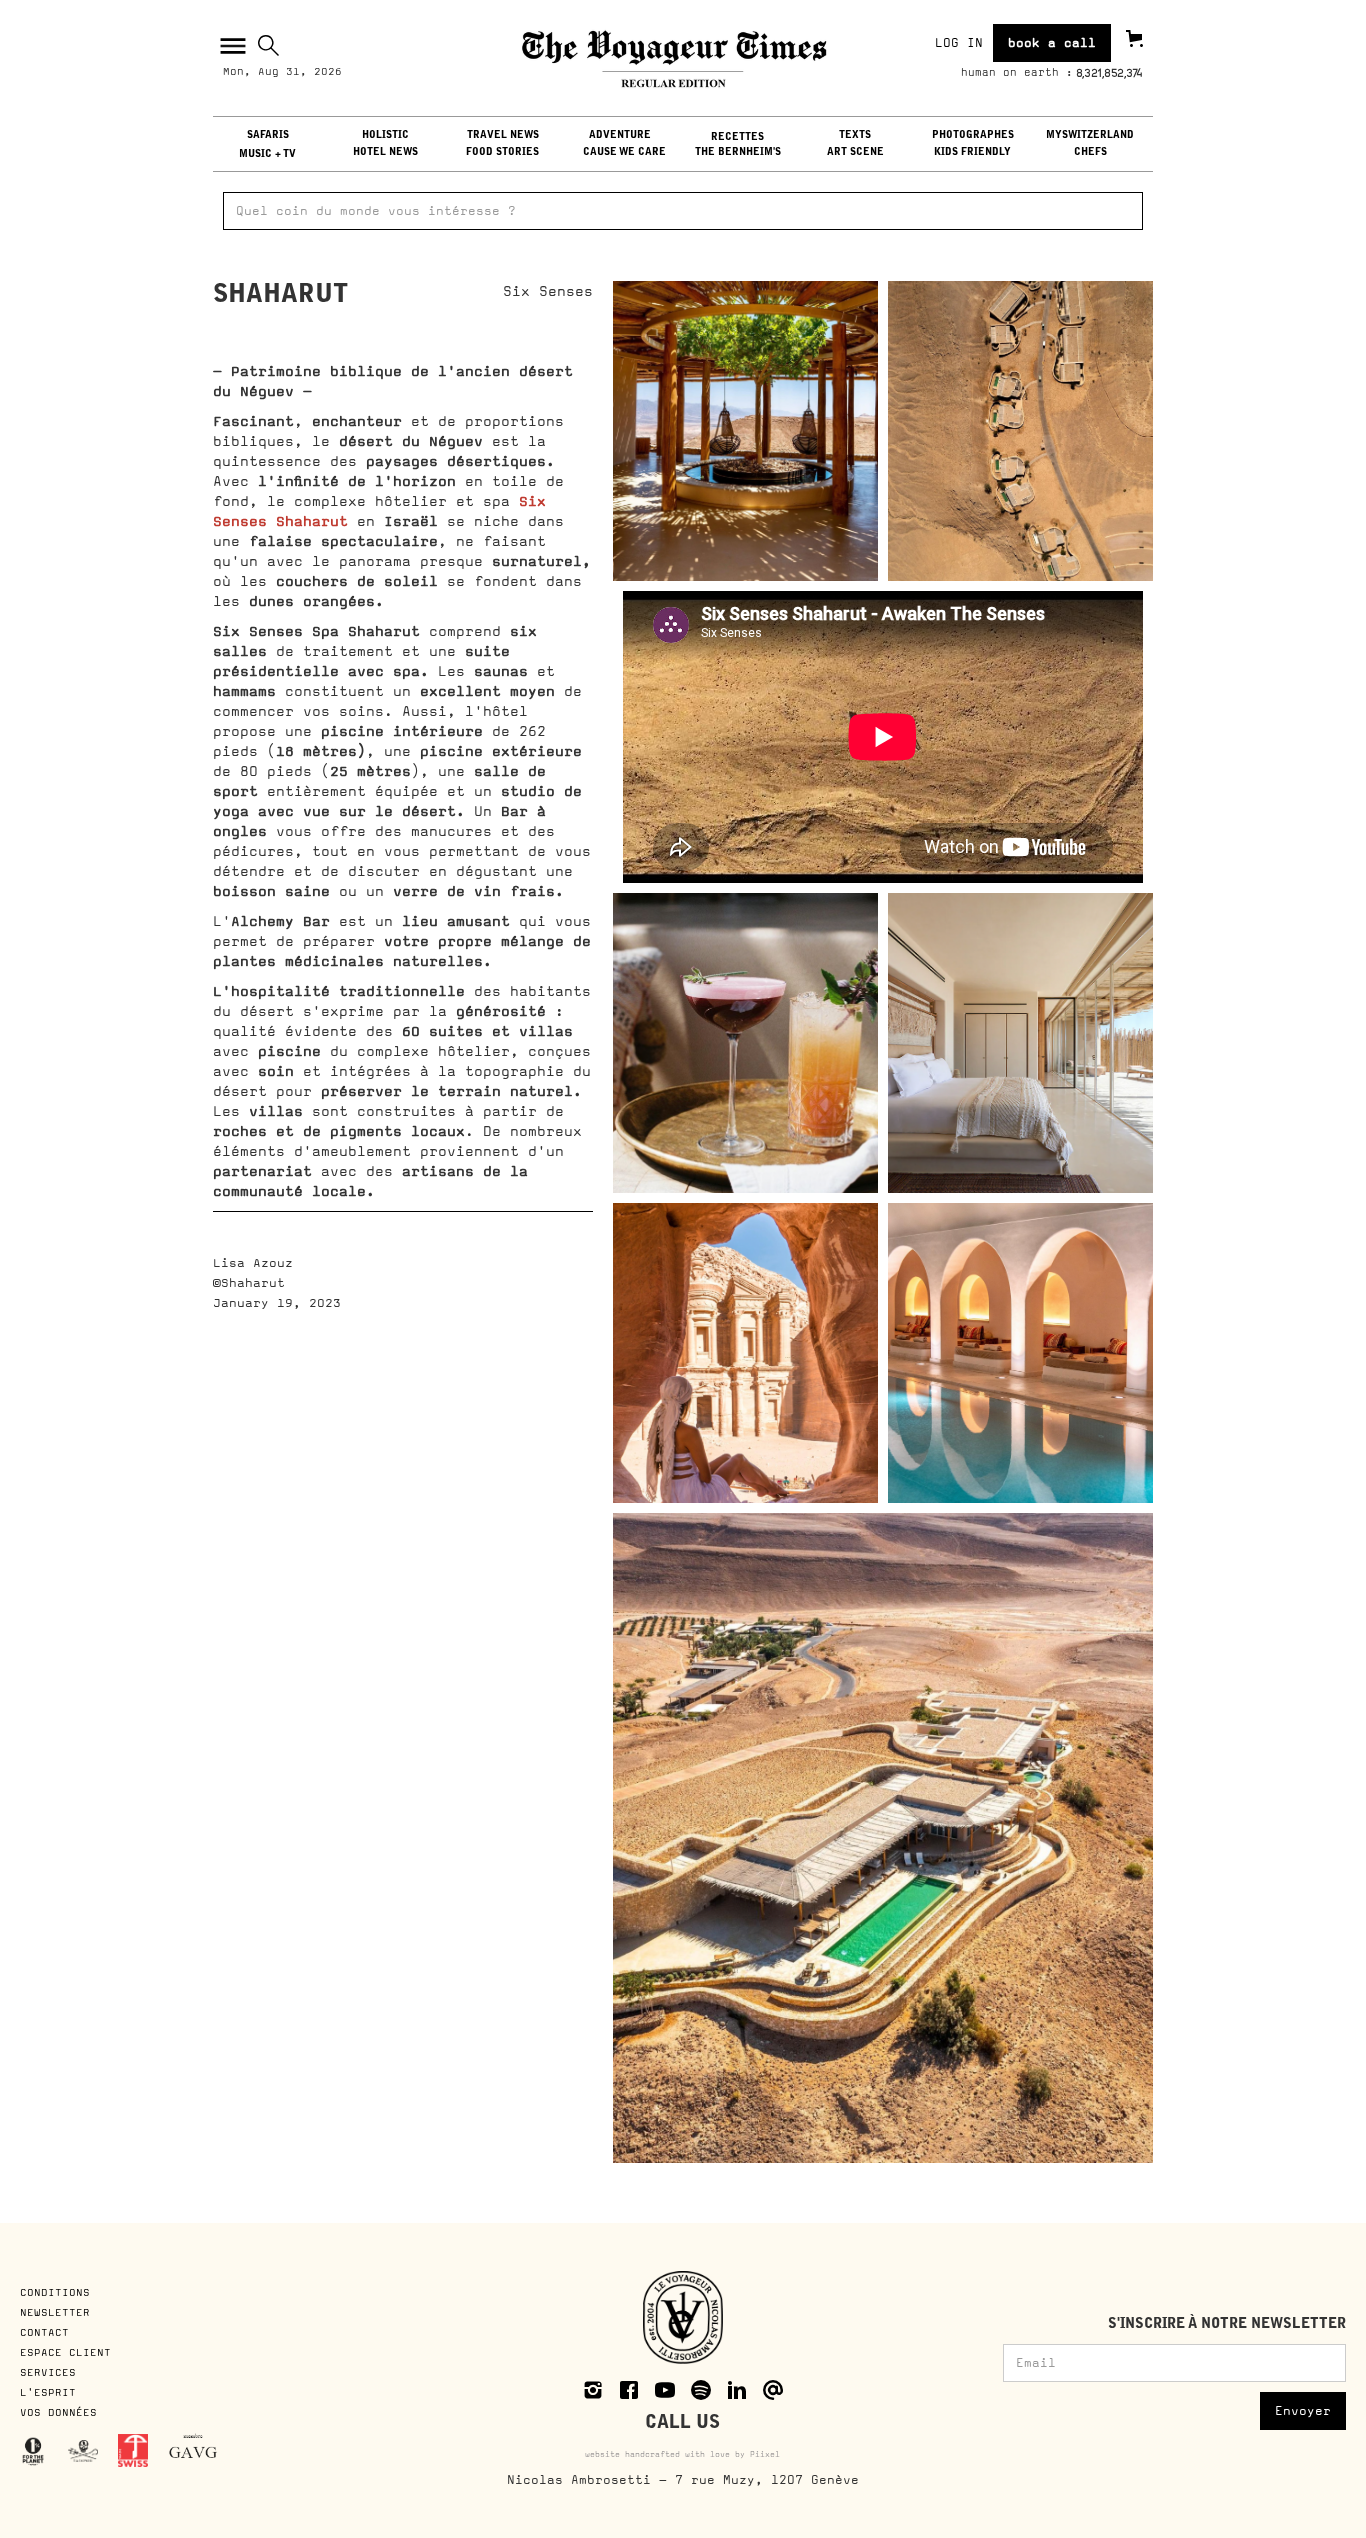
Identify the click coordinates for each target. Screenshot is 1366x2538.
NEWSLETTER (55, 2312)
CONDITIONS (58, 2292)
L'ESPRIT (48, 2392)
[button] (230, 46)
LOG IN (959, 43)
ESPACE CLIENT (65, 2352)
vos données (58, 2412)
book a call (1052, 43)
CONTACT (44, 2332)
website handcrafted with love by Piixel (682, 2454)
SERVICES (48, 2372)
